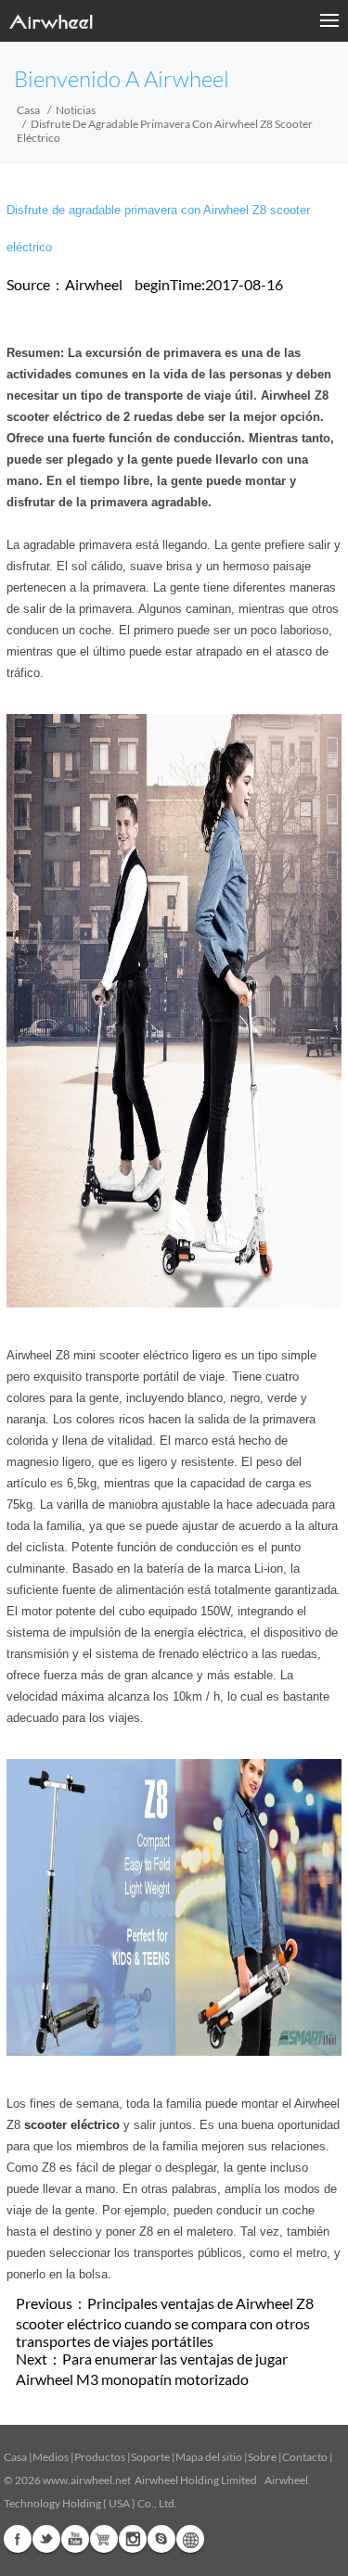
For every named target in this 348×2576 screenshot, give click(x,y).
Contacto (305, 2457)
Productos (100, 2457)
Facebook (18, 2539)
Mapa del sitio (209, 2457)
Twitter (46, 2539)
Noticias (76, 110)
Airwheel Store (104, 2539)
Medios (51, 2457)
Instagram (133, 2539)
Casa (28, 110)
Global (190, 2539)
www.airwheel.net (87, 2480)
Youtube (75, 2539)
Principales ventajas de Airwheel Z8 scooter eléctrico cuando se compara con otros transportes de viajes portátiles (165, 2322)
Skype (161, 2539)
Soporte (150, 2457)
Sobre (262, 2457)
